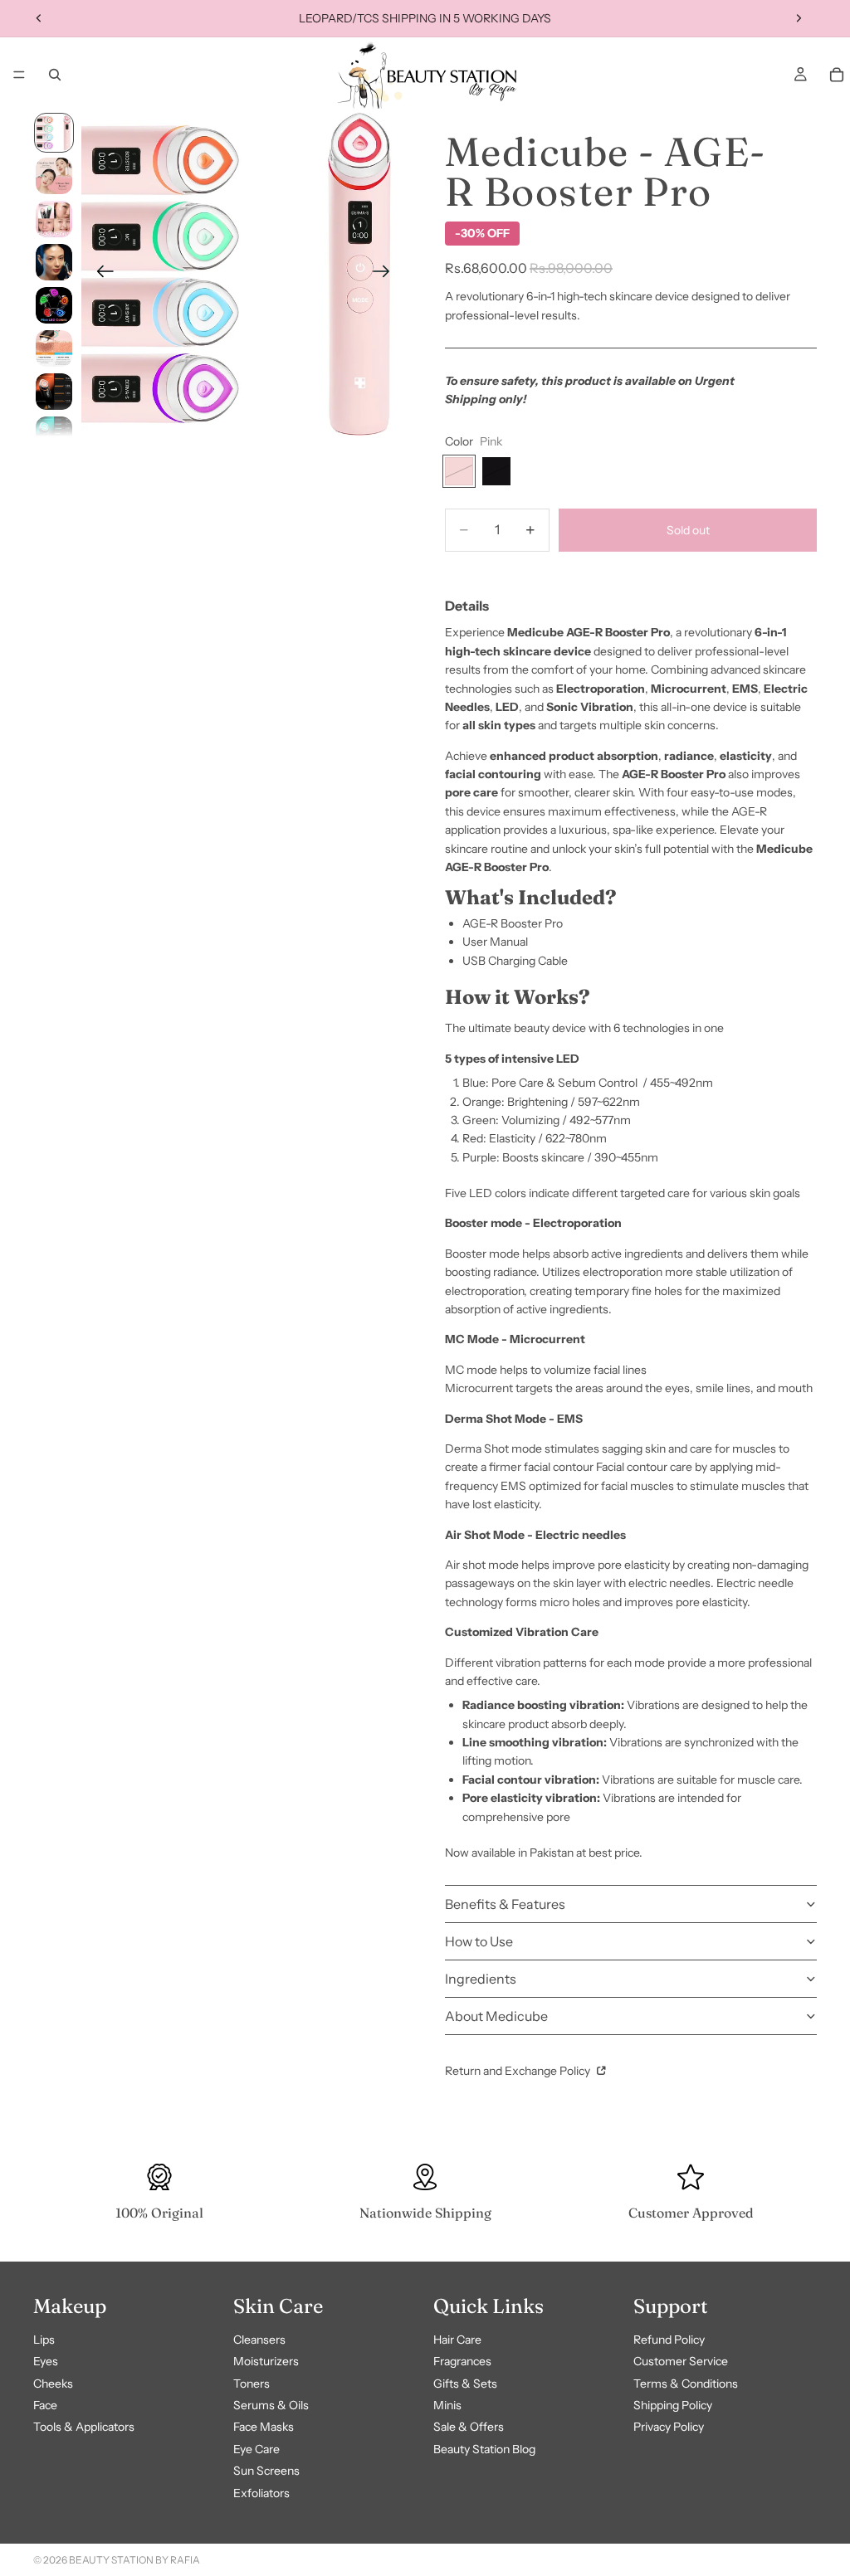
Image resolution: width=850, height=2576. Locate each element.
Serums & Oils (271, 2405)
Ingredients (481, 1979)
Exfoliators (261, 2493)
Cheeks (53, 2384)
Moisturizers (266, 2361)
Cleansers (259, 2340)
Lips (44, 2340)
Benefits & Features (505, 1904)
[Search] (55, 75)
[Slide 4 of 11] (54, 262)
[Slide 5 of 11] (54, 305)
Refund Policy (669, 2340)
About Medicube (496, 2016)
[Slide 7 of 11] (54, 392)
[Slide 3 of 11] (54, 219)
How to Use (479, 1941)
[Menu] (19, 75)
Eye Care (256, 2449)
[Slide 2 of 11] (54, 176)
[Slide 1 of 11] (54, 133)
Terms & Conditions (686, 2384)
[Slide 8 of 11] (54, 435)
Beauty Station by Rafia (134, 2560)
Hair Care (457, 2340)
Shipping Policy (673, 2405)
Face (45, 2405)
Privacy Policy (669, 2427)
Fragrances (462, 2361)
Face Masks (264, 2427)
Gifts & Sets (465, 2384)
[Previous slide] (39, 18)
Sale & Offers (469, 2427)
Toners (252, 2384)
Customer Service (681, 2361)
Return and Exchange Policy (519, 2071)
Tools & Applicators (84, 2427)
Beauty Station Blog (484, 2449)
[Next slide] (799, 18)
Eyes (46, 2361)
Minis (447, 2405)
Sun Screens (266, 2471)
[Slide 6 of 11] (54, 348)
